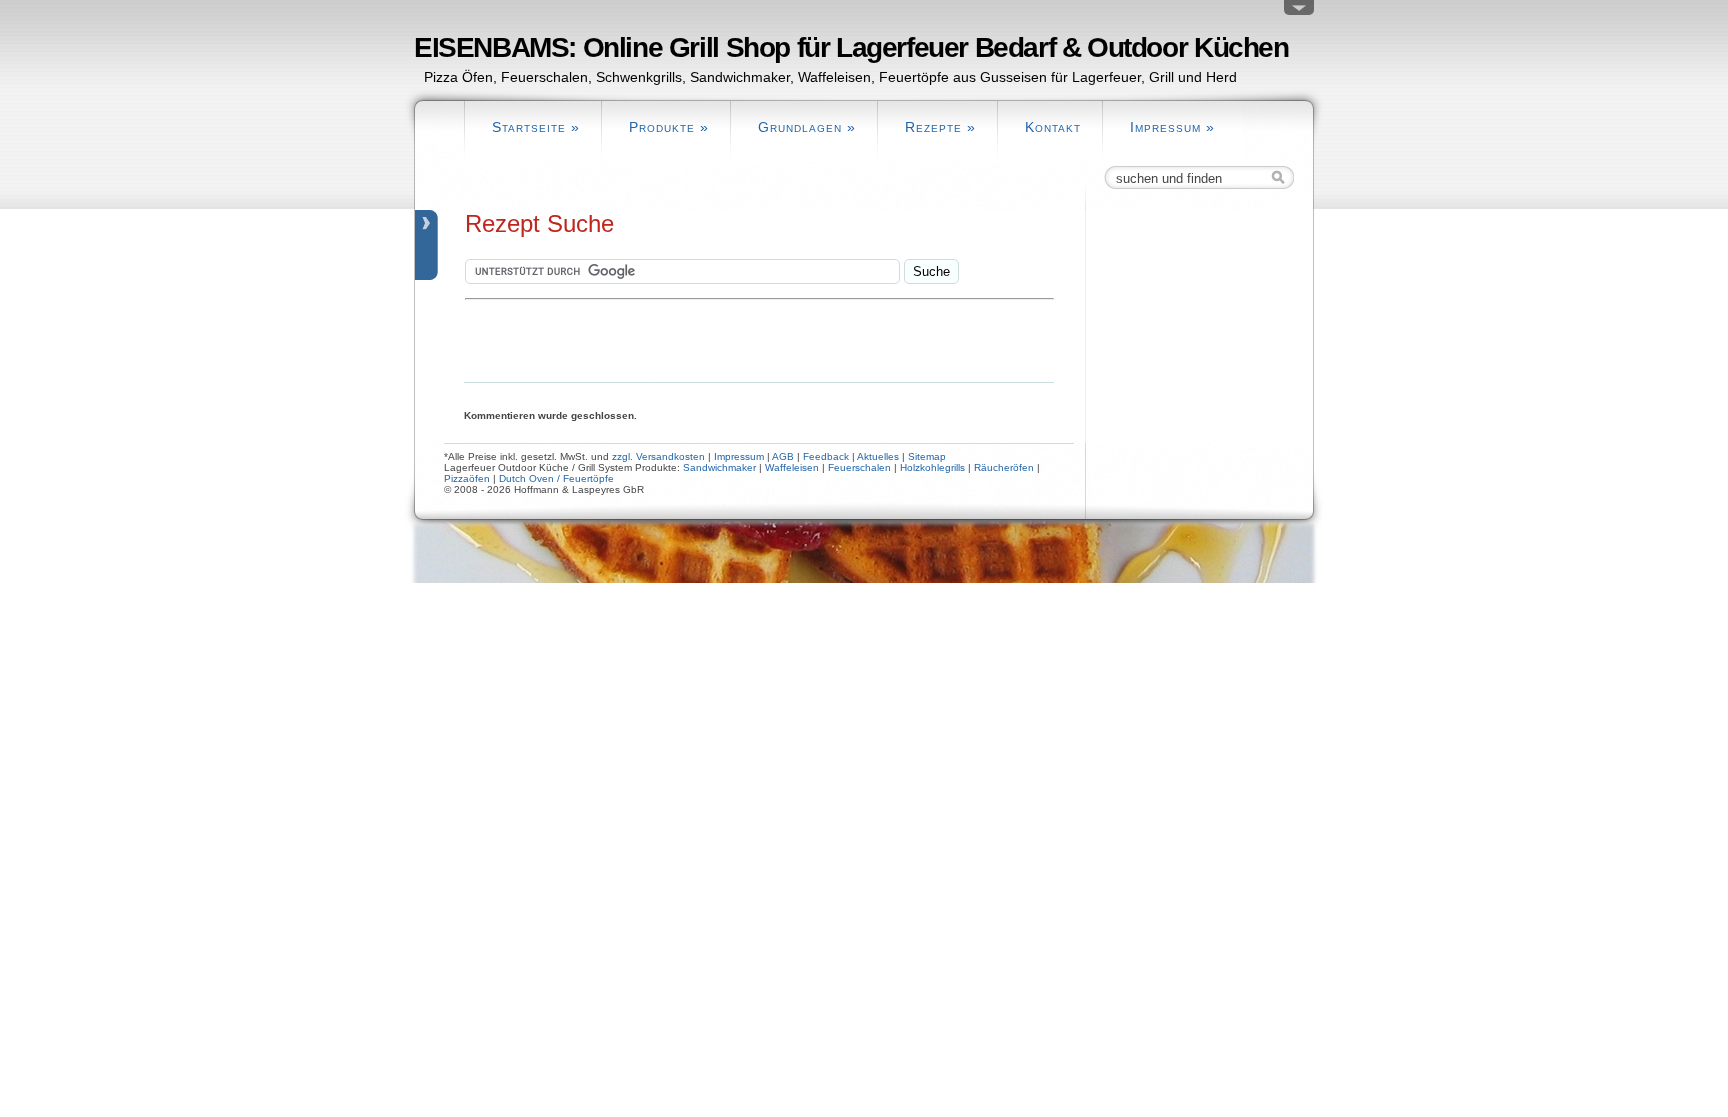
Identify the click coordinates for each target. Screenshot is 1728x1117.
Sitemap (927, 456)
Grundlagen (807, 127)
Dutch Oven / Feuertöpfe (556, 478)
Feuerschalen (859, 467)
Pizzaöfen (467, 478)
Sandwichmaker (719, 467)
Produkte (669, 127)
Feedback (826, 456)
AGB (783, 456)
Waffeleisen (792, 467)
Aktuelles (878, 456)
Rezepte (940, 127)
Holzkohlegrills (932, 467)
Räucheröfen (1004, 467)
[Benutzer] (1299, 12)
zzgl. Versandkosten (658, 456)
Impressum (1172, 127)
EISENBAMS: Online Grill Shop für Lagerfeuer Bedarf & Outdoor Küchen (851, 47)
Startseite (536, 127)
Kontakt (1053, 127)
